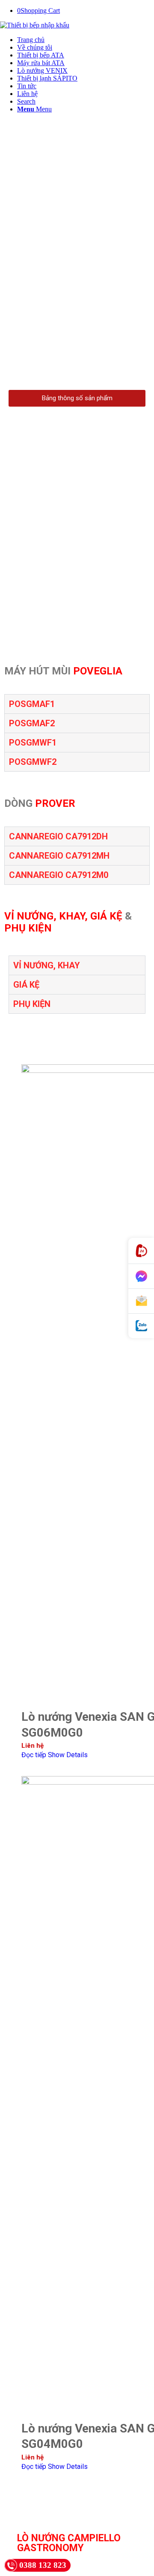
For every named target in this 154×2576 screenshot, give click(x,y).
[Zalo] (141, 1326)
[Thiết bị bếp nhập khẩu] (35, 25)
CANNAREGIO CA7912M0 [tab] (59, 875)
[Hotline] (141, 1251)
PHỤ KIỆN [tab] (32, 1004)
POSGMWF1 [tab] (33, 743)
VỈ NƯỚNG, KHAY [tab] (47, 965)
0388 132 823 (43, 2565)
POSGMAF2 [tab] (32, 723)
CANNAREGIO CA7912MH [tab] (59, 856)
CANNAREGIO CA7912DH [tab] (58, 836)
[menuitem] (86, 40)
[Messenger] (141, 1276)
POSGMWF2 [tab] (33, 762)
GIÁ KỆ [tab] (26, 985)
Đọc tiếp (34, 1755)
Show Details (68, 1755)
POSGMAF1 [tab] (32, 704)
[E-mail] (141, 1301)
